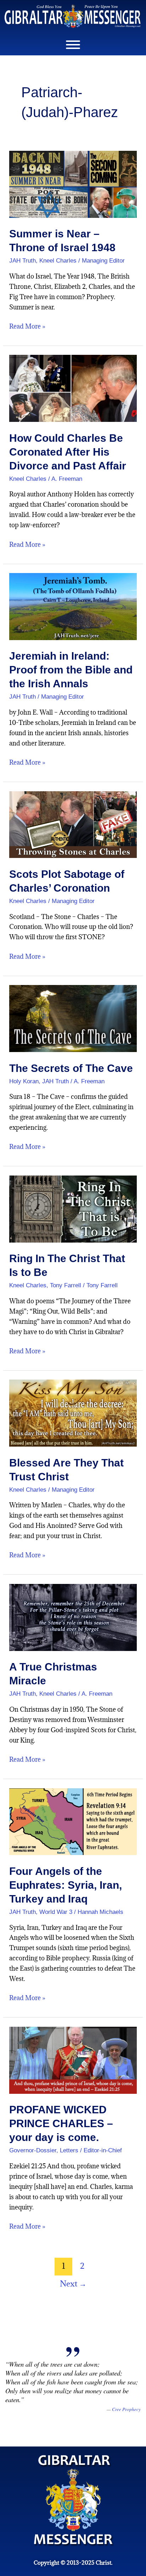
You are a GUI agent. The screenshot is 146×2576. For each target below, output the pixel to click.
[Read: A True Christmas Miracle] (73, 1617)
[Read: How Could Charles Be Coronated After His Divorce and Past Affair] (73, 388)
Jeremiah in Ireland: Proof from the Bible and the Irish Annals (71, 670)
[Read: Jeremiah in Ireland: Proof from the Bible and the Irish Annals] (73, 606)
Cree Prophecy (126, 2409)
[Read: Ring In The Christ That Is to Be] (73, 1208)
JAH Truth (23, 261)
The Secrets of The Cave (71, 1068)
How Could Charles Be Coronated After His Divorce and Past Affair (68, 452)
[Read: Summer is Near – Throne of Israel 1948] (73, 184)
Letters (69, 2150)
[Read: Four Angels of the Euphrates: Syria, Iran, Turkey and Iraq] (73, 1821)
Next (73, 2283)
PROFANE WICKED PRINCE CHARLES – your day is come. (61, 2123)
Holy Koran (24, 1081)
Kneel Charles (58, 261)
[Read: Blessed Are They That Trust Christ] (73, 1412)
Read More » (27, 326)
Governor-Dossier (33, 2150)
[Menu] (73, 45)
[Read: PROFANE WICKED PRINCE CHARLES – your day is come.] (73, 2060)
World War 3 (56, 1912)
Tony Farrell (66, 1285)
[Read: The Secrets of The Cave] (73, 1018)
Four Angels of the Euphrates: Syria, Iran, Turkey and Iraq (66, 1885)
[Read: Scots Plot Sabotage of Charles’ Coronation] (73, 824)
